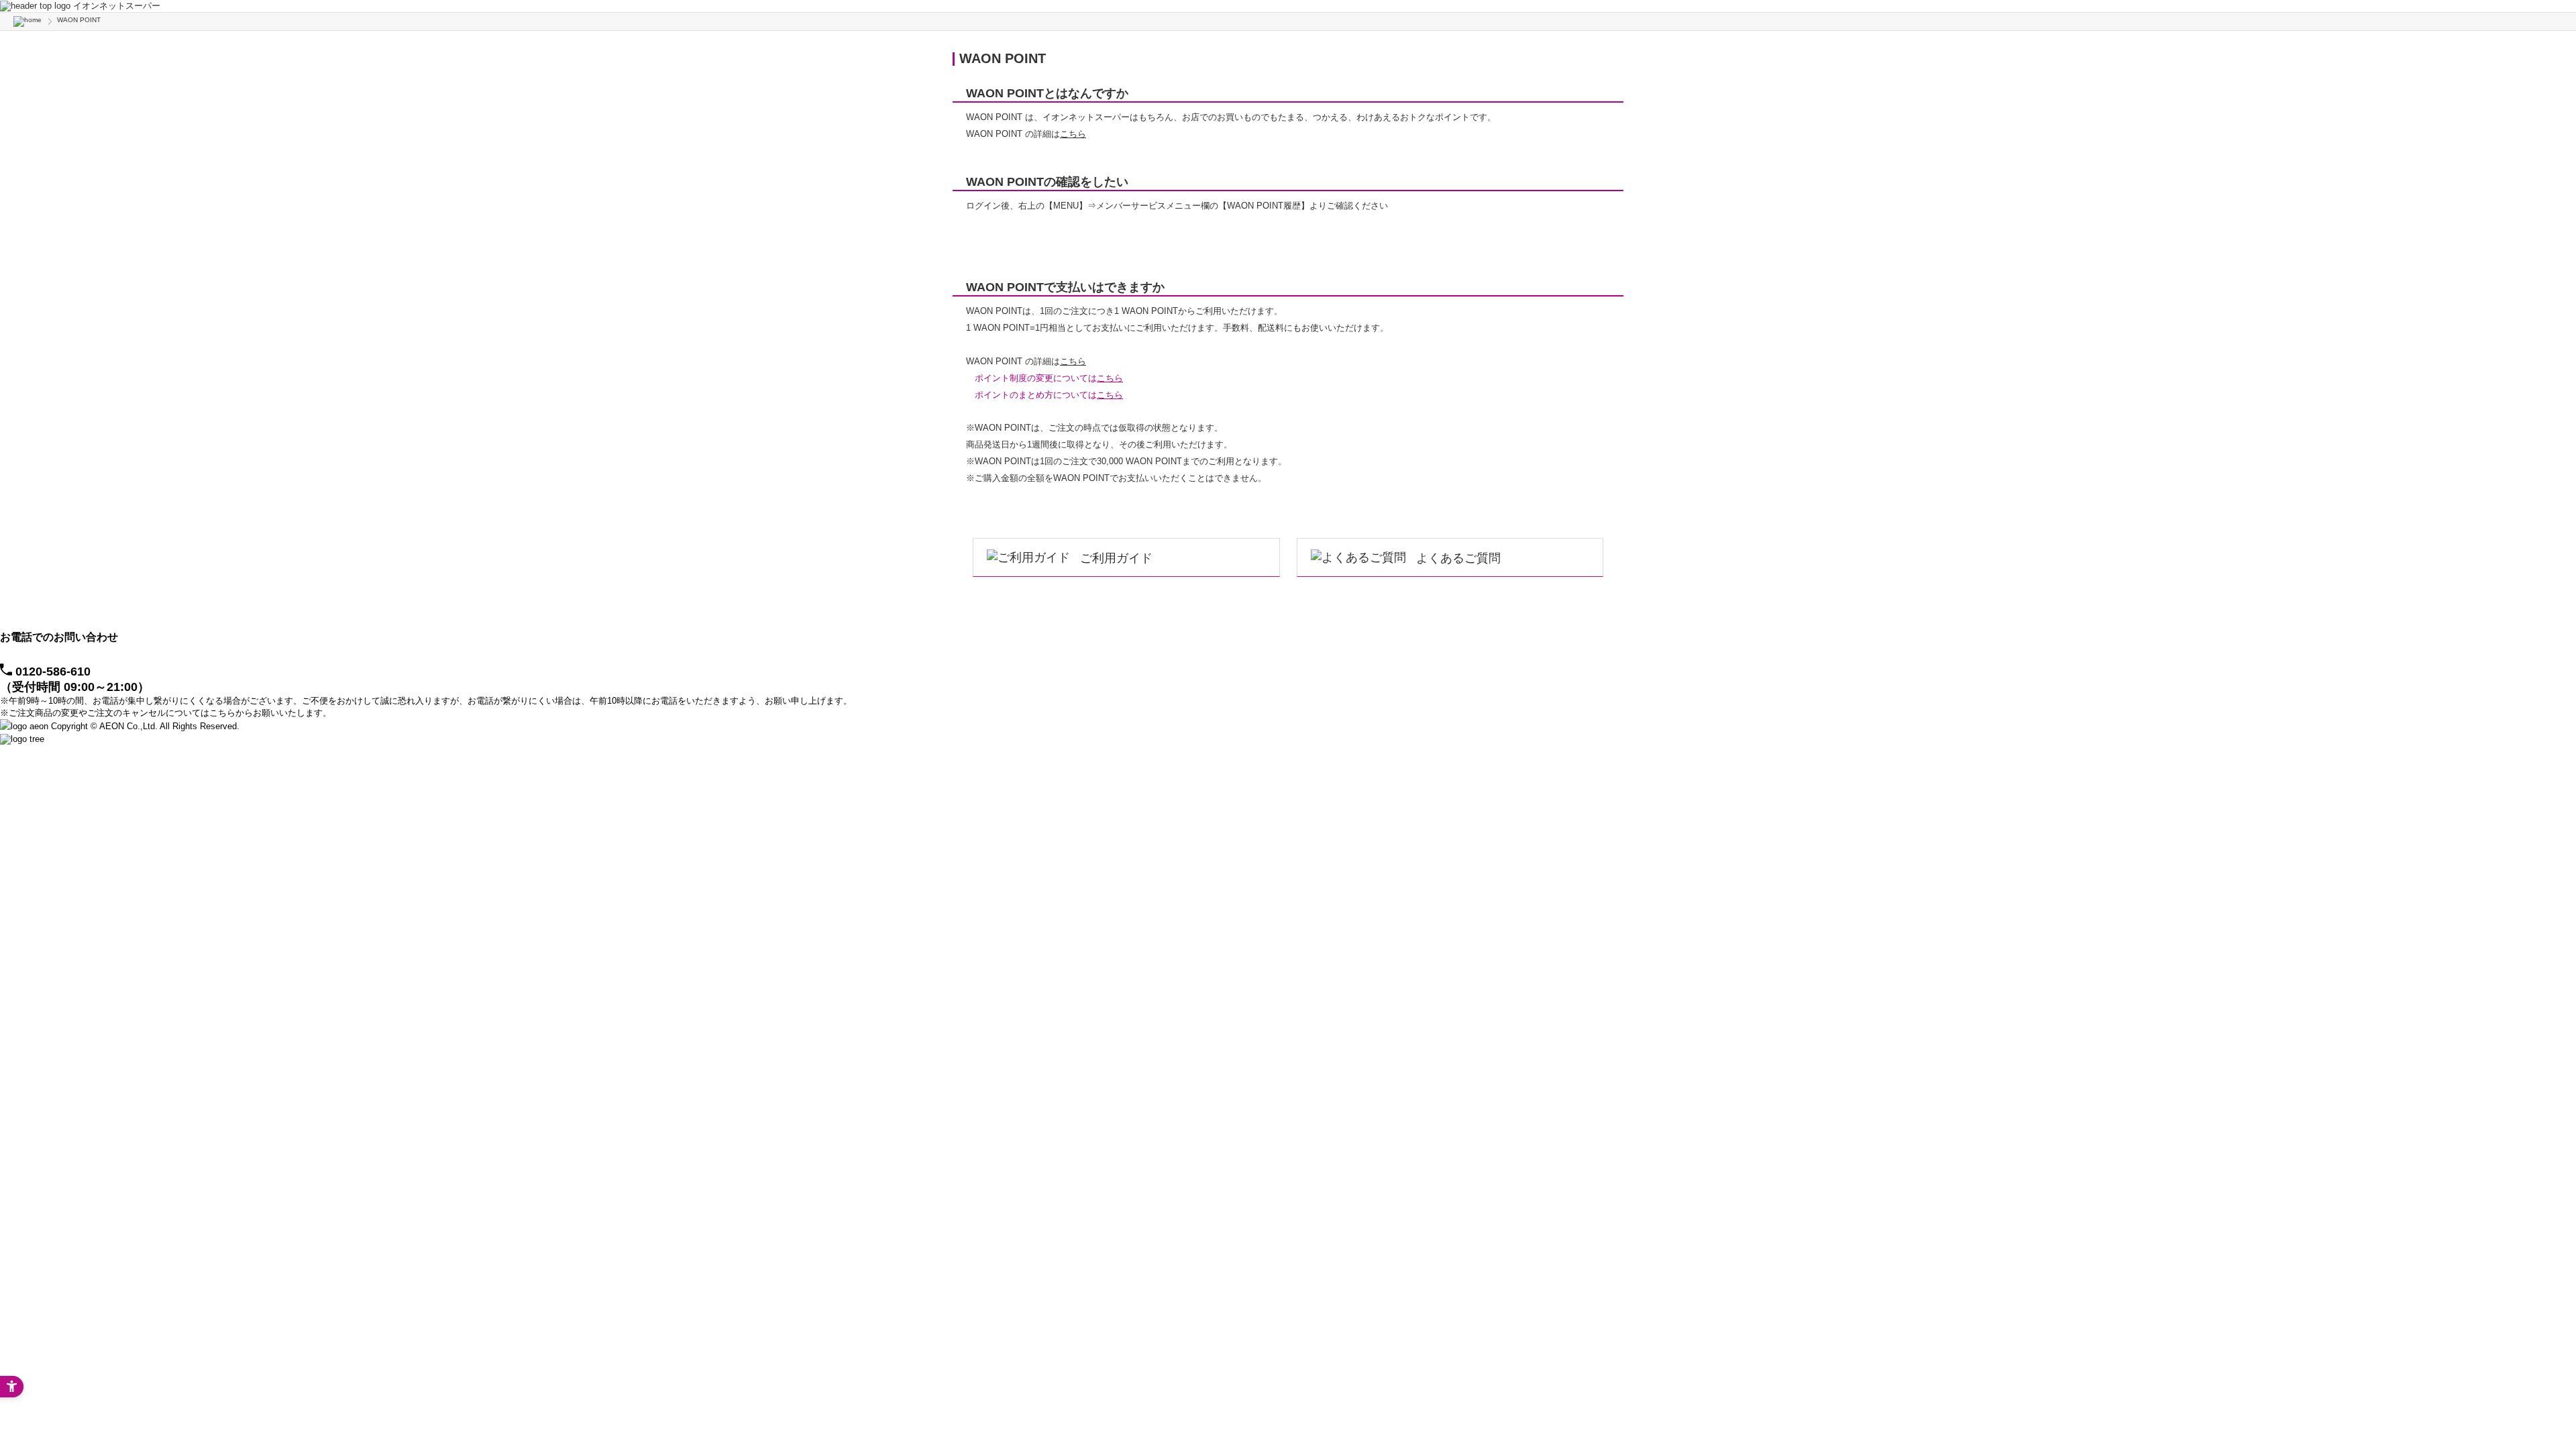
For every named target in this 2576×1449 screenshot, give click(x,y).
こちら (1073, 134)
